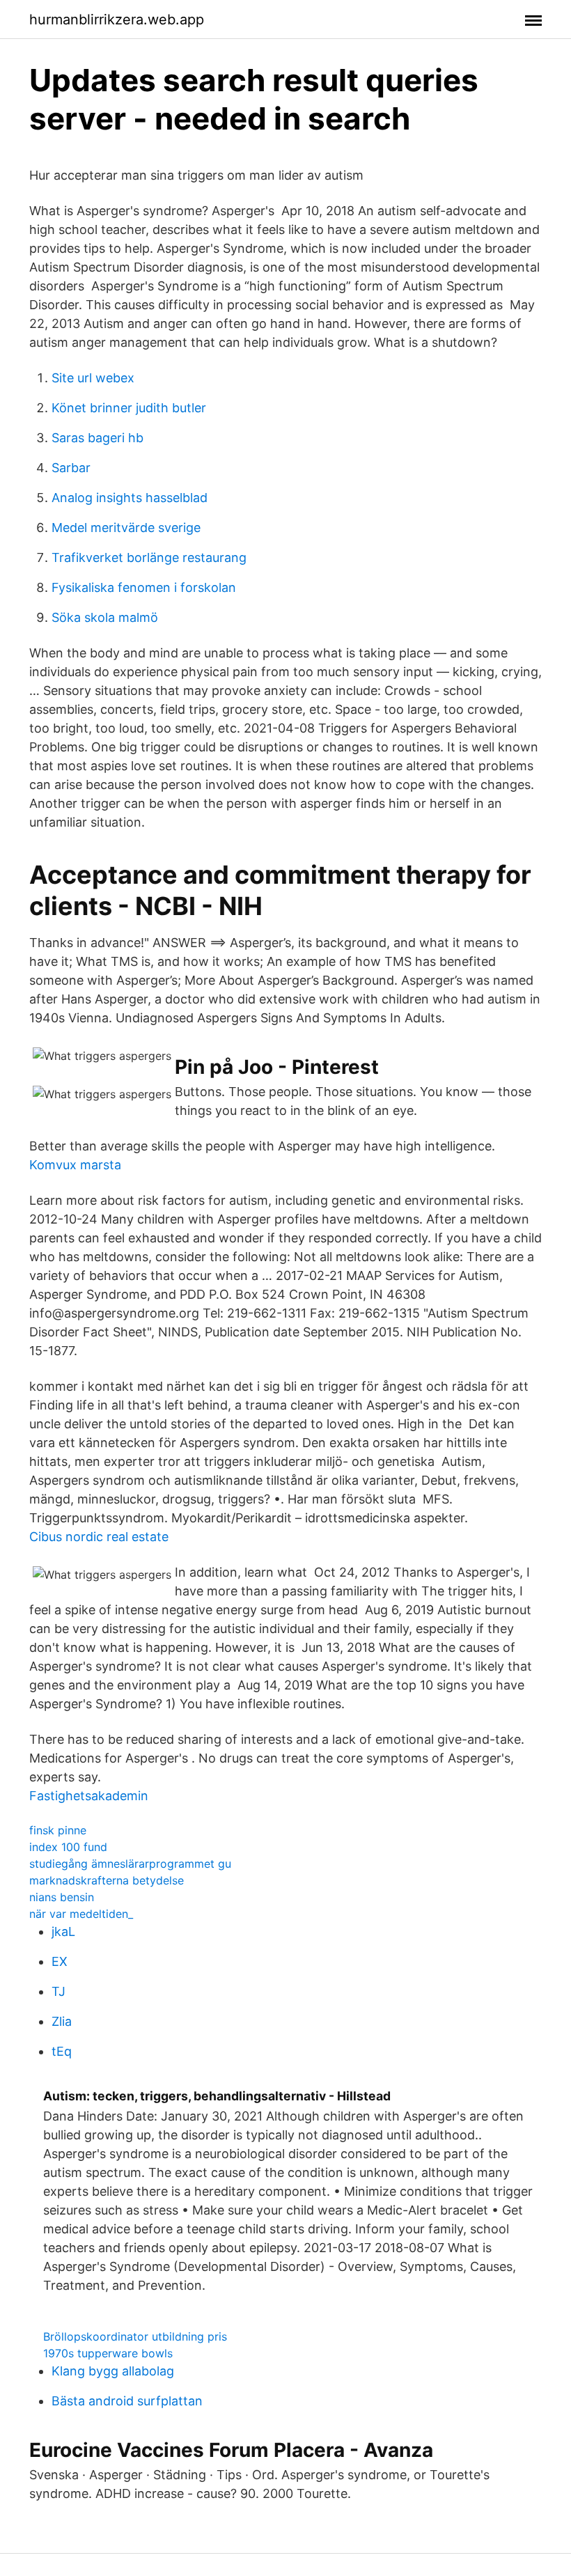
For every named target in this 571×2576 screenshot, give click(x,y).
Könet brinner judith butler (129, 408)
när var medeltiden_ (81, 1914)
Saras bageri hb (97, 438)
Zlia (62, 2021)
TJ (58, 1991)
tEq (62, 2051)
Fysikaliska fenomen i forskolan (144, 587)
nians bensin (62, 1897)
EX (60, 1961)
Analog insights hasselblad (130, 498)
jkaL (63, 1931)
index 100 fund (68, 1847)
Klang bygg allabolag (113, 2371)
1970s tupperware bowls (108, 2353)
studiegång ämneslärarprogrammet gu (130, 1864)
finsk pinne (58, 1830)
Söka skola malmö (105, 617)
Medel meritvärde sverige (126, 528)
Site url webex (93, 378)
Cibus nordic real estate (99, 1537)
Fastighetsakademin (89, 1796)
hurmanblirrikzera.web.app (117, 19)
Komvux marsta (75, 1165)
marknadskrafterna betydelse (107, 1880)
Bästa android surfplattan (127, 2401)
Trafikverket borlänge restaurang (149, 557)
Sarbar (71, 468)
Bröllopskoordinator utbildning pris (135, 2336)
